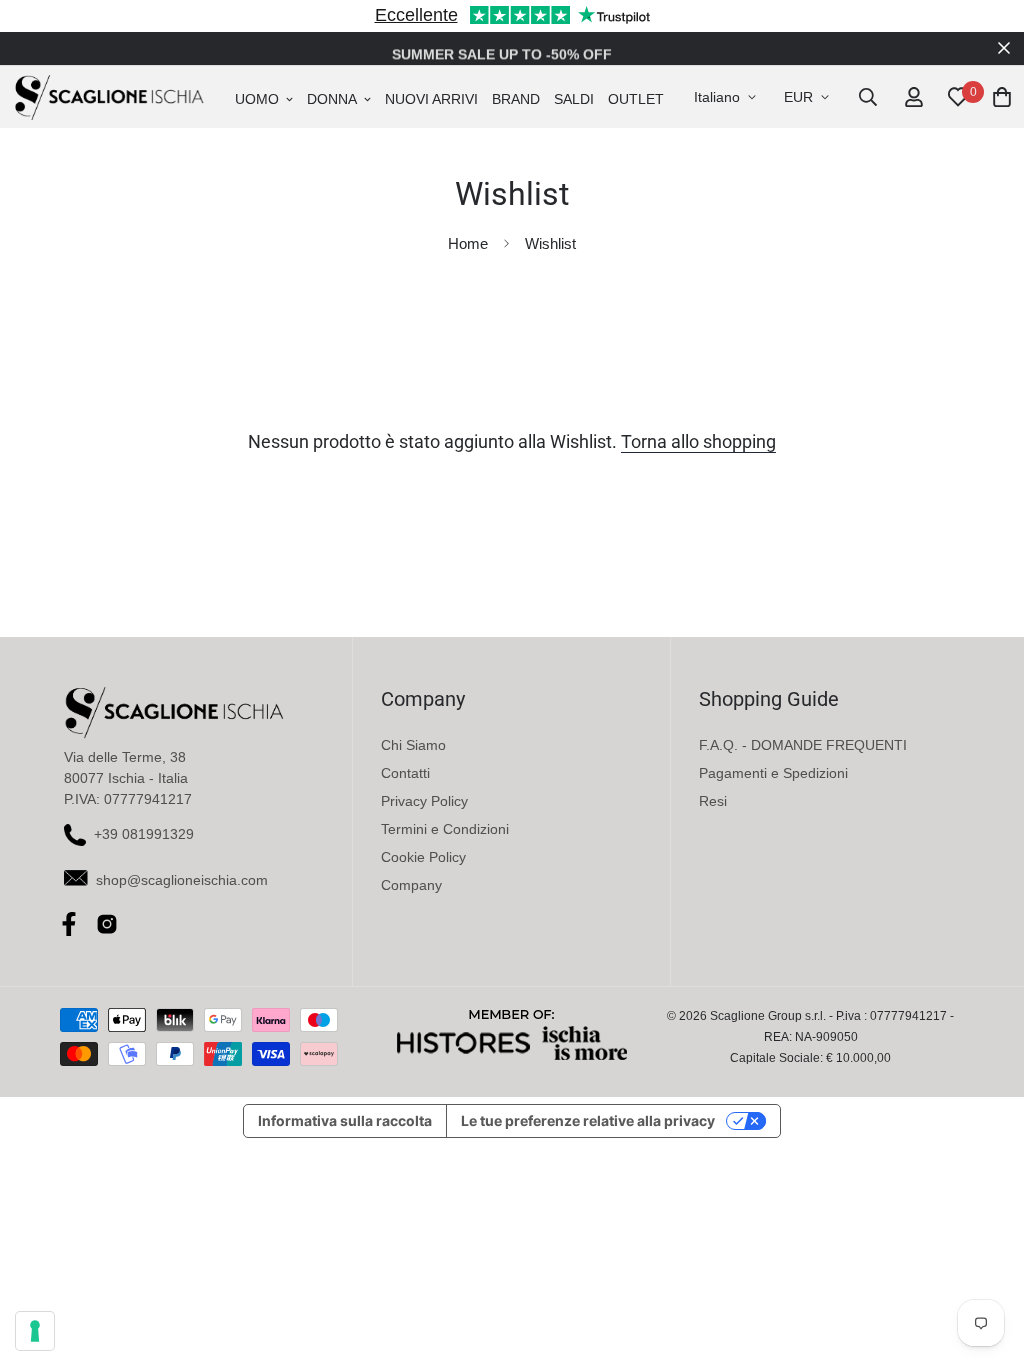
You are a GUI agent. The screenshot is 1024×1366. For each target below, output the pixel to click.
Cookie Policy (423, 857)
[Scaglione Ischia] (109, 97)
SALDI (574, 99)
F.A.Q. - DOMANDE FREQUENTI (803, 745)
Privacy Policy (424, 801)
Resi (713, 801)
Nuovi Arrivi (431, 99)
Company (411, 885)
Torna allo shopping (698, 442)
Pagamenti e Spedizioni (773, 773)
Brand (516, 99)
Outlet (636, 99)
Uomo (257, 99)
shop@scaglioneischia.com (182, 880)
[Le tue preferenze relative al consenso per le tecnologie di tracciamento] (35, 1331)
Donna (332, 99)
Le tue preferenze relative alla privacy (588, 1120)
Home (468, 243)
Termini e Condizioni (445, 829)
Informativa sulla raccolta (345, 1120)
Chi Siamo (413, 745)
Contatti (405, 773)
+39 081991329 (144, 834)
